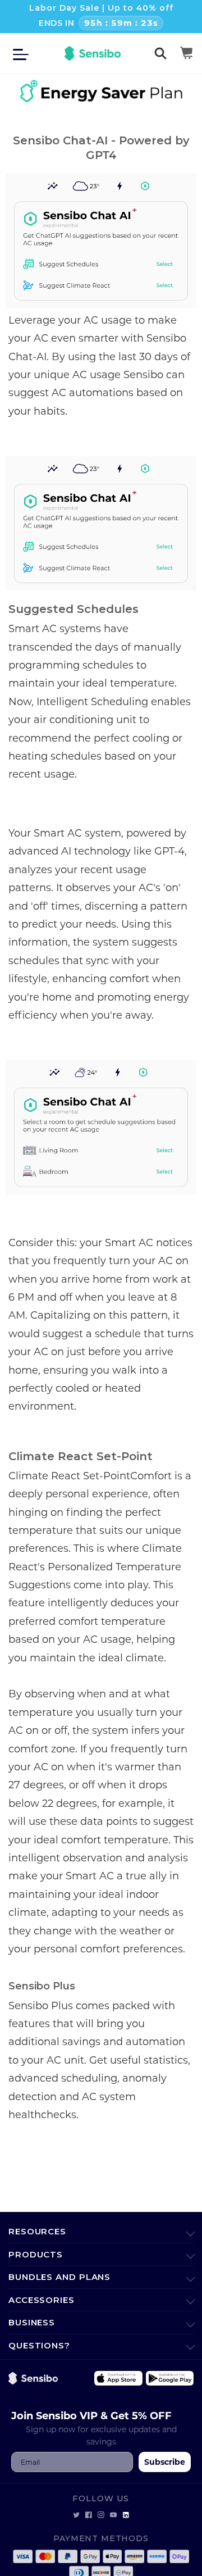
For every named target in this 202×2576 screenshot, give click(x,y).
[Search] (160, 53)
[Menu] (24, 53)
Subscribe (165, 2462)
